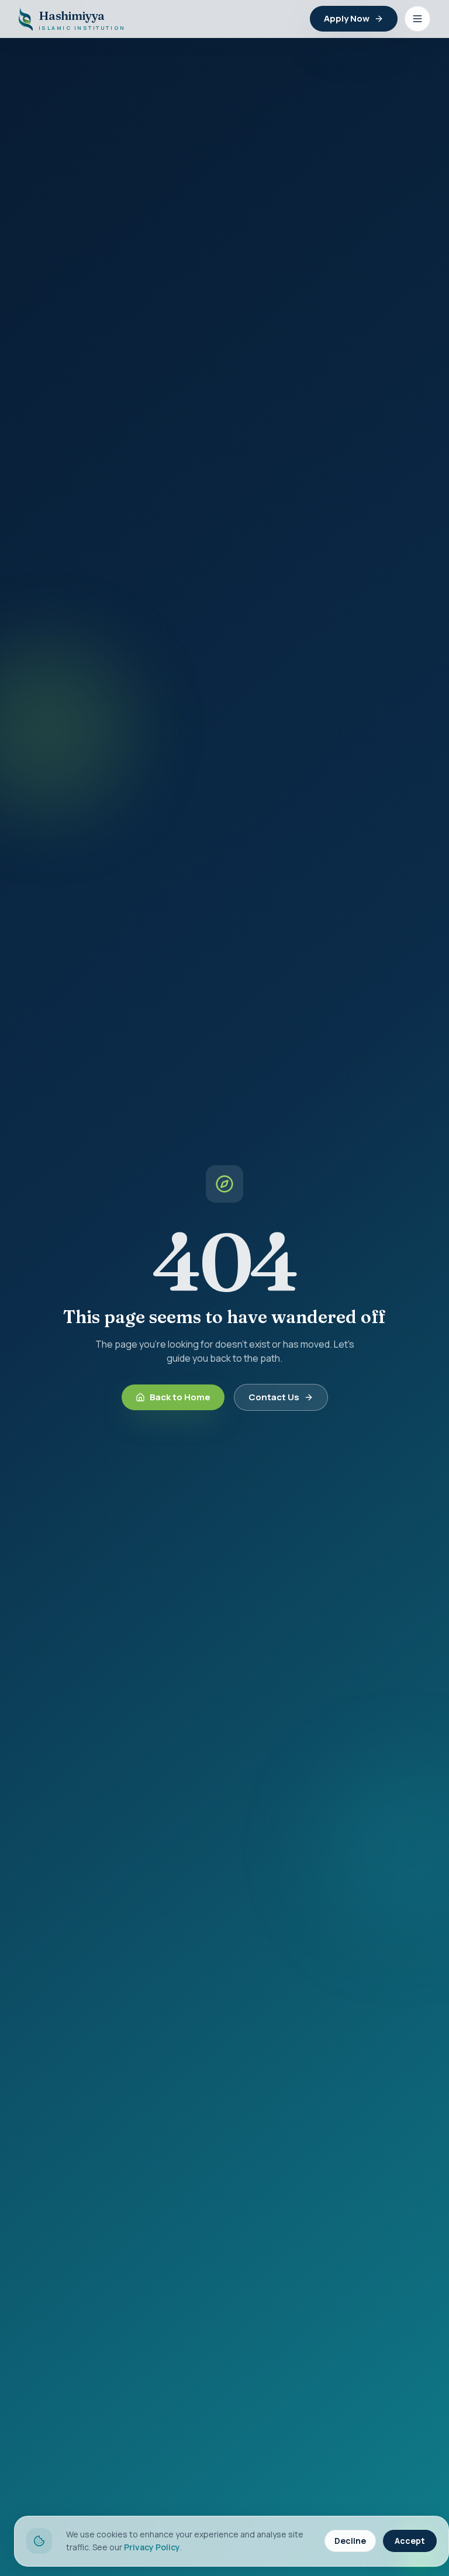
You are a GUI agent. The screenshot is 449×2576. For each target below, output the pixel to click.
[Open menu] (417, 19)
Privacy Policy (152, 2547)
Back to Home (180, 1397)
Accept (410, 2541)
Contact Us (274, 1397)
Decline (350, 2541)
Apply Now (347, 18)
